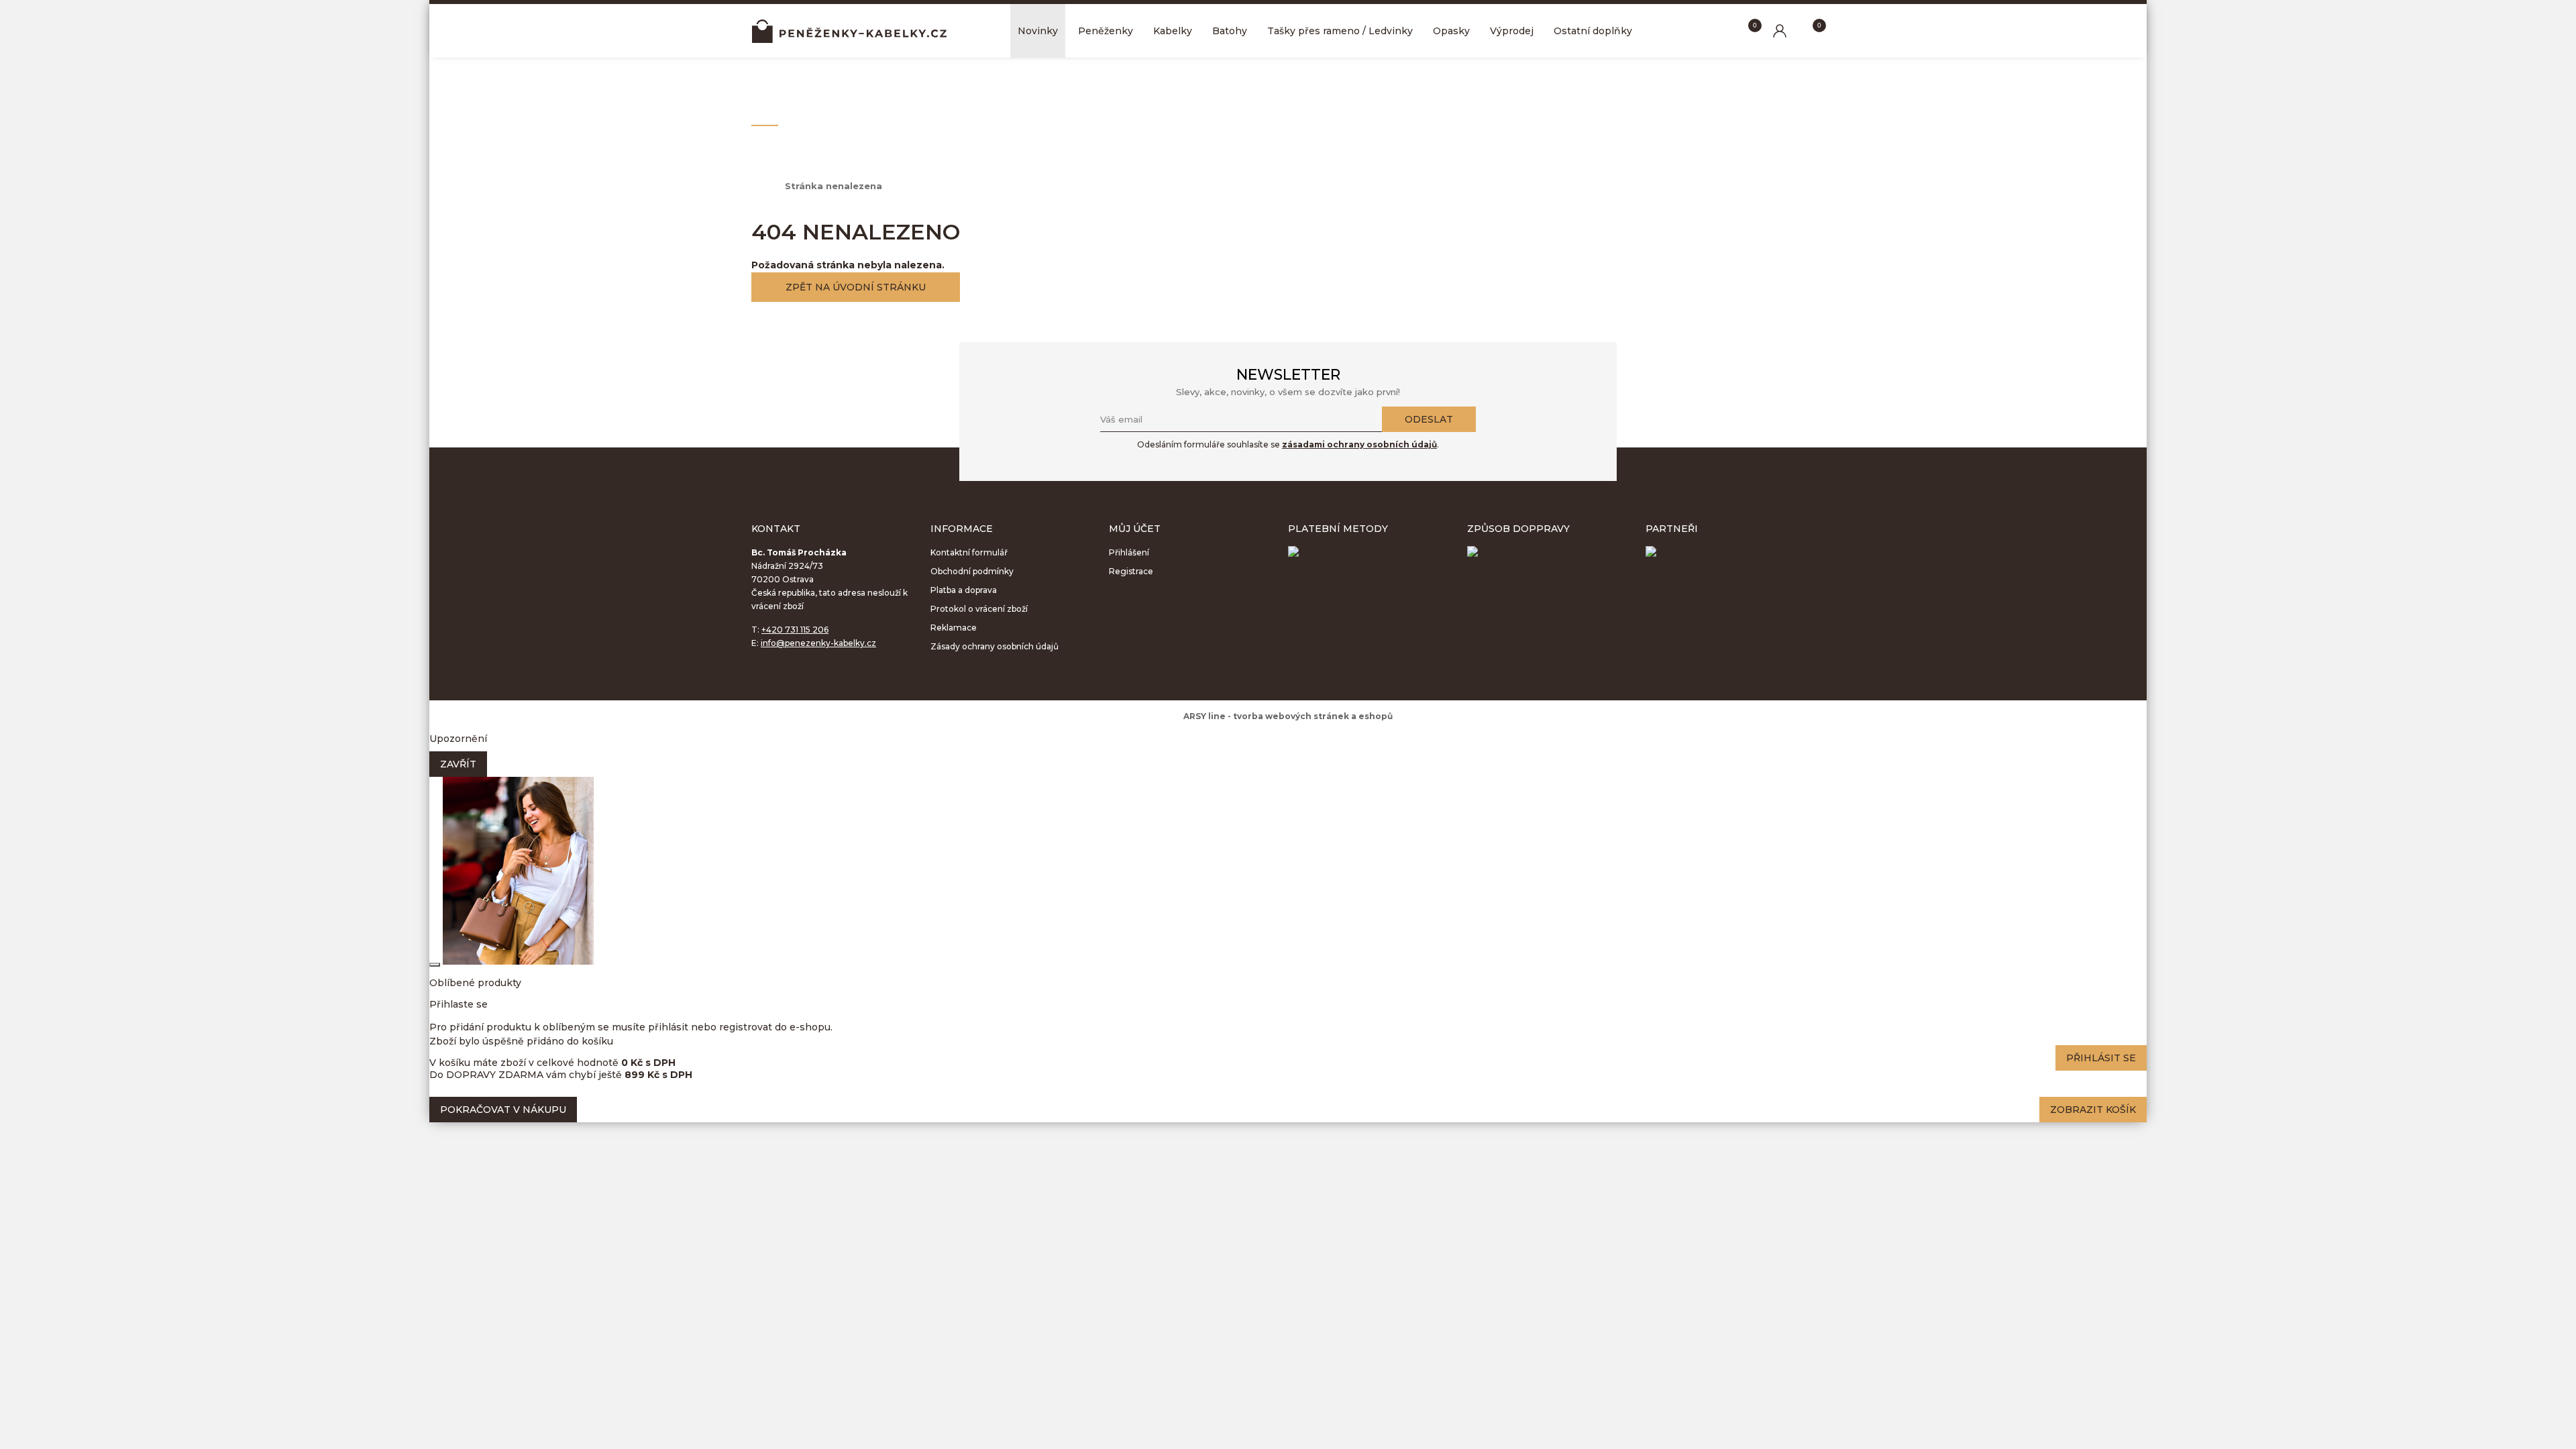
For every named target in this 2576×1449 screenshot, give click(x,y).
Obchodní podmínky (972, 571)
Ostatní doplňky (1593, 31)
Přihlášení (1129, 552)
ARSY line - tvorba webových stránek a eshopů (1288, 716)
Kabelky (1173, 31)
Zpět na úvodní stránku (856, 287)
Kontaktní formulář (969, 552)
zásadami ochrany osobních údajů (1359, 444)
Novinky (1038, 31)
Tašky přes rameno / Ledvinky (1340, 31)
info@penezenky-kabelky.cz (818, 643)
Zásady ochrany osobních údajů (995, 646)
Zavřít (458, 764)
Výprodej (1512, 31)
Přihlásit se (2101, 1058)
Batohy (1230, 31)
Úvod (761, 186)
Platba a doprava (964, 590)
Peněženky (1106, 31)
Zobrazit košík (2093, 1110)
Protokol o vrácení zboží (979, 609)
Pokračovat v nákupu (503, 1110)
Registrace (1131, 571)
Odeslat (1429, 419)
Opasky (1451, 31)
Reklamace (954, 628)
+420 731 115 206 (795, 630)
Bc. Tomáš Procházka (849, 31)
